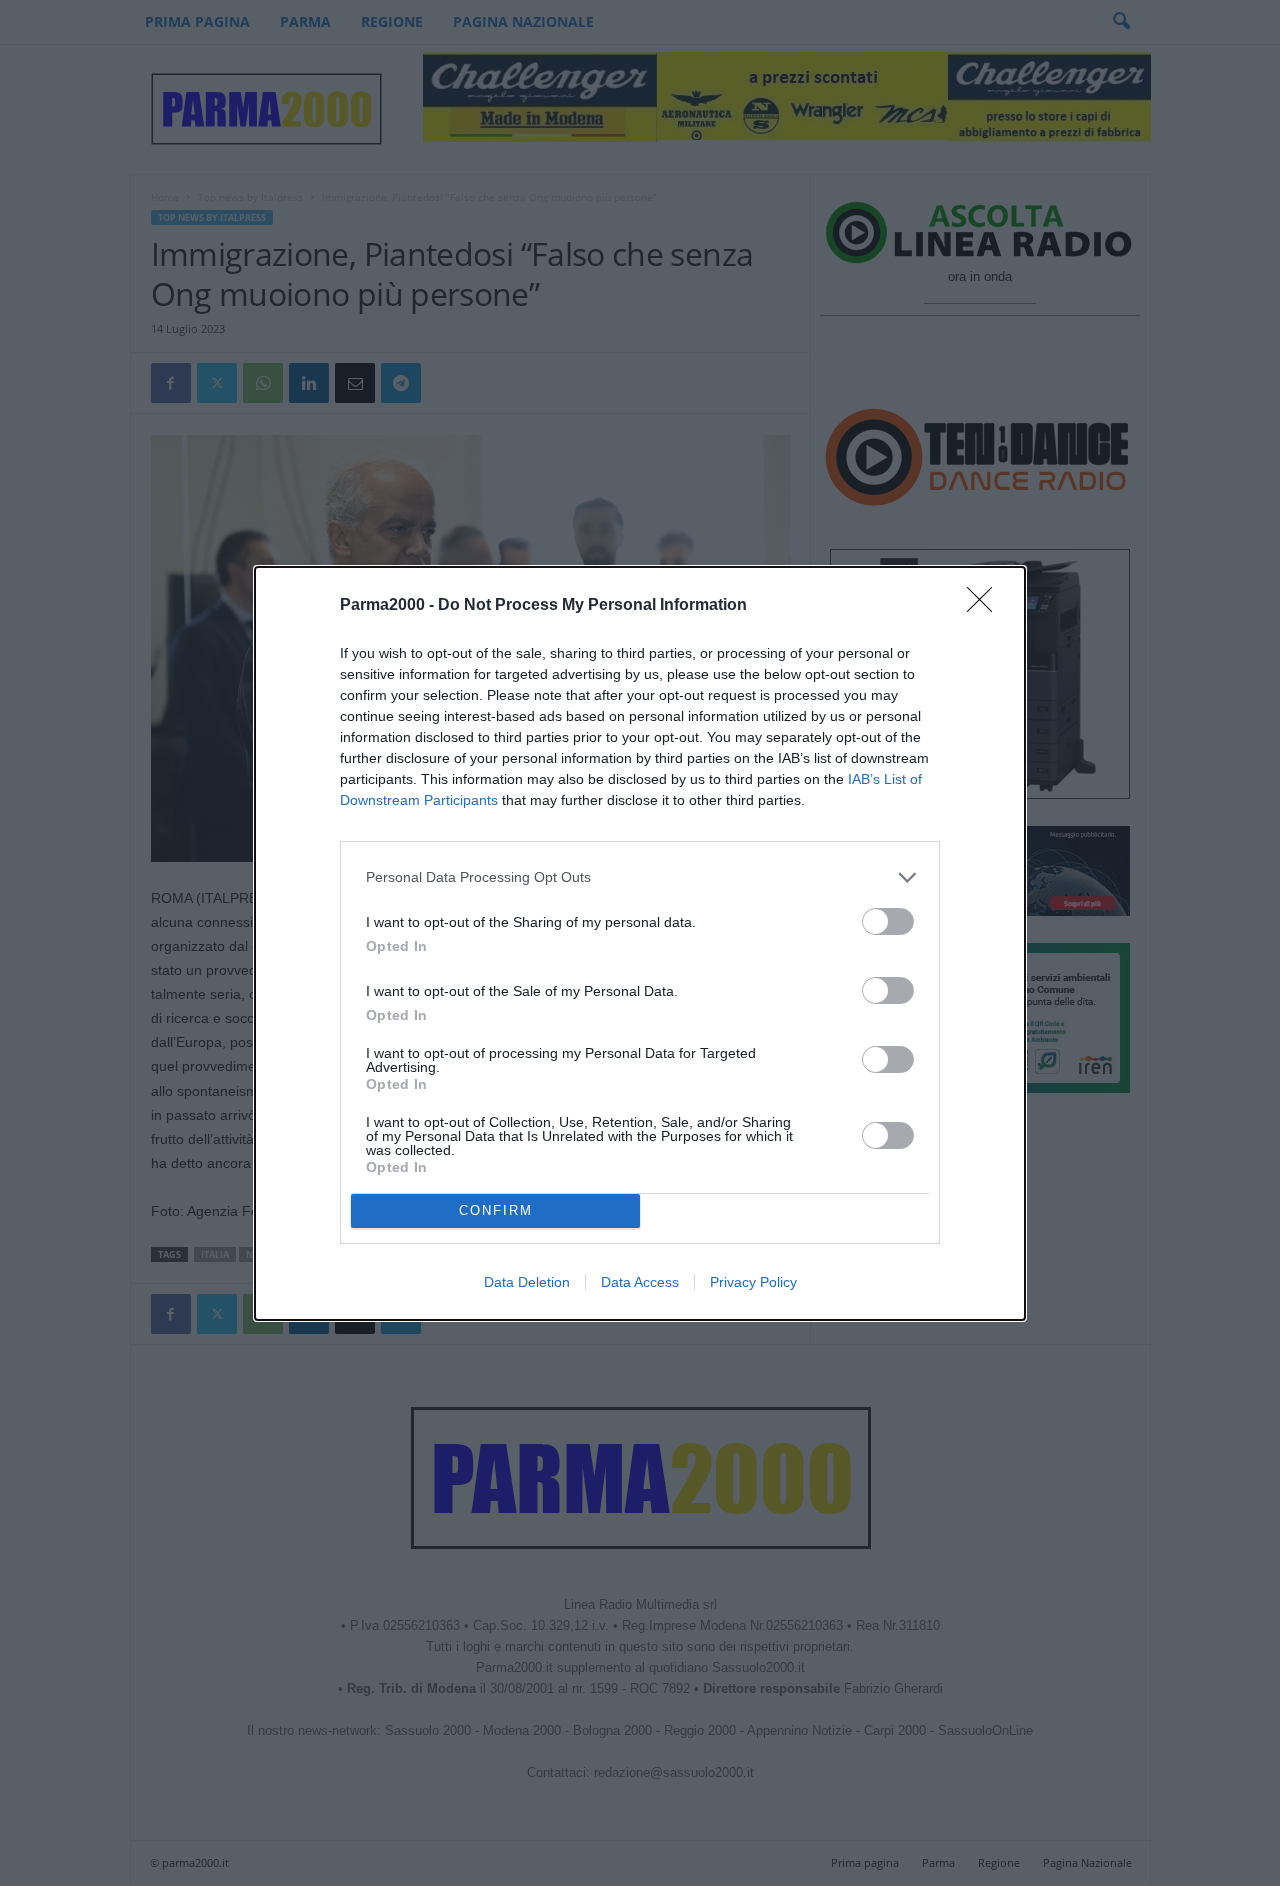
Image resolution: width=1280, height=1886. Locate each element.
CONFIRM (496, 1210)
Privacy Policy (753, 1282)
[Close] (986, 606)
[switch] (888, 921)
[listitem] (640, 877)
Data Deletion (527, 1282)
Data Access (640, 1282)
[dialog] (640, 943)
